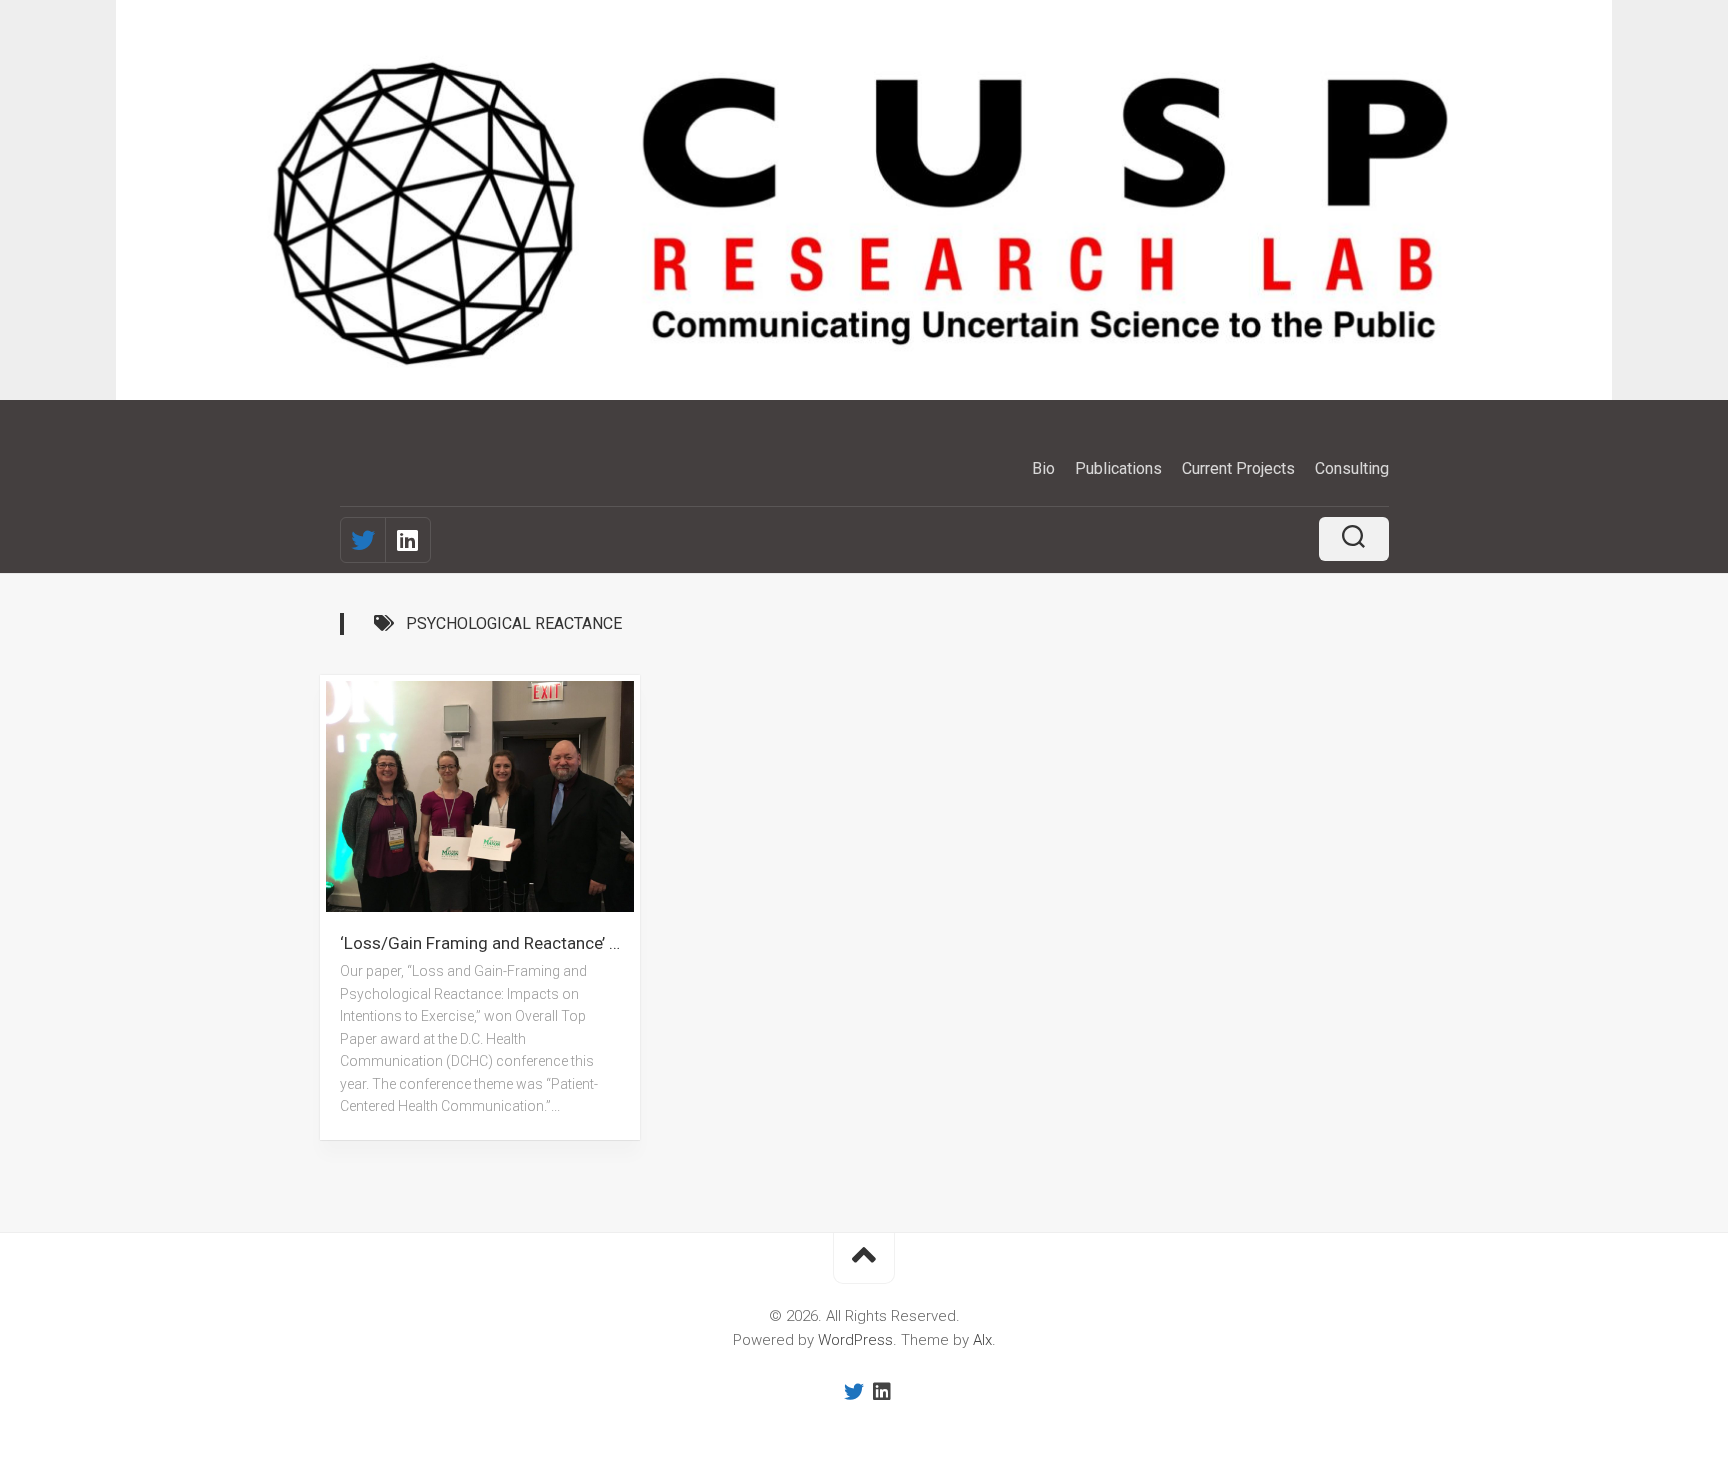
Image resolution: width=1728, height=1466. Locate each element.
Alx (982, 1340)
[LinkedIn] (407, 540)
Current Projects (1238, 468)
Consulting (1352, 468)
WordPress (855, 1340)
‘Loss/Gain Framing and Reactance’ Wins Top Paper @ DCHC (490, 943)
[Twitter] (363, 540)
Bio (1043, 468)
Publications (1118, 468)
